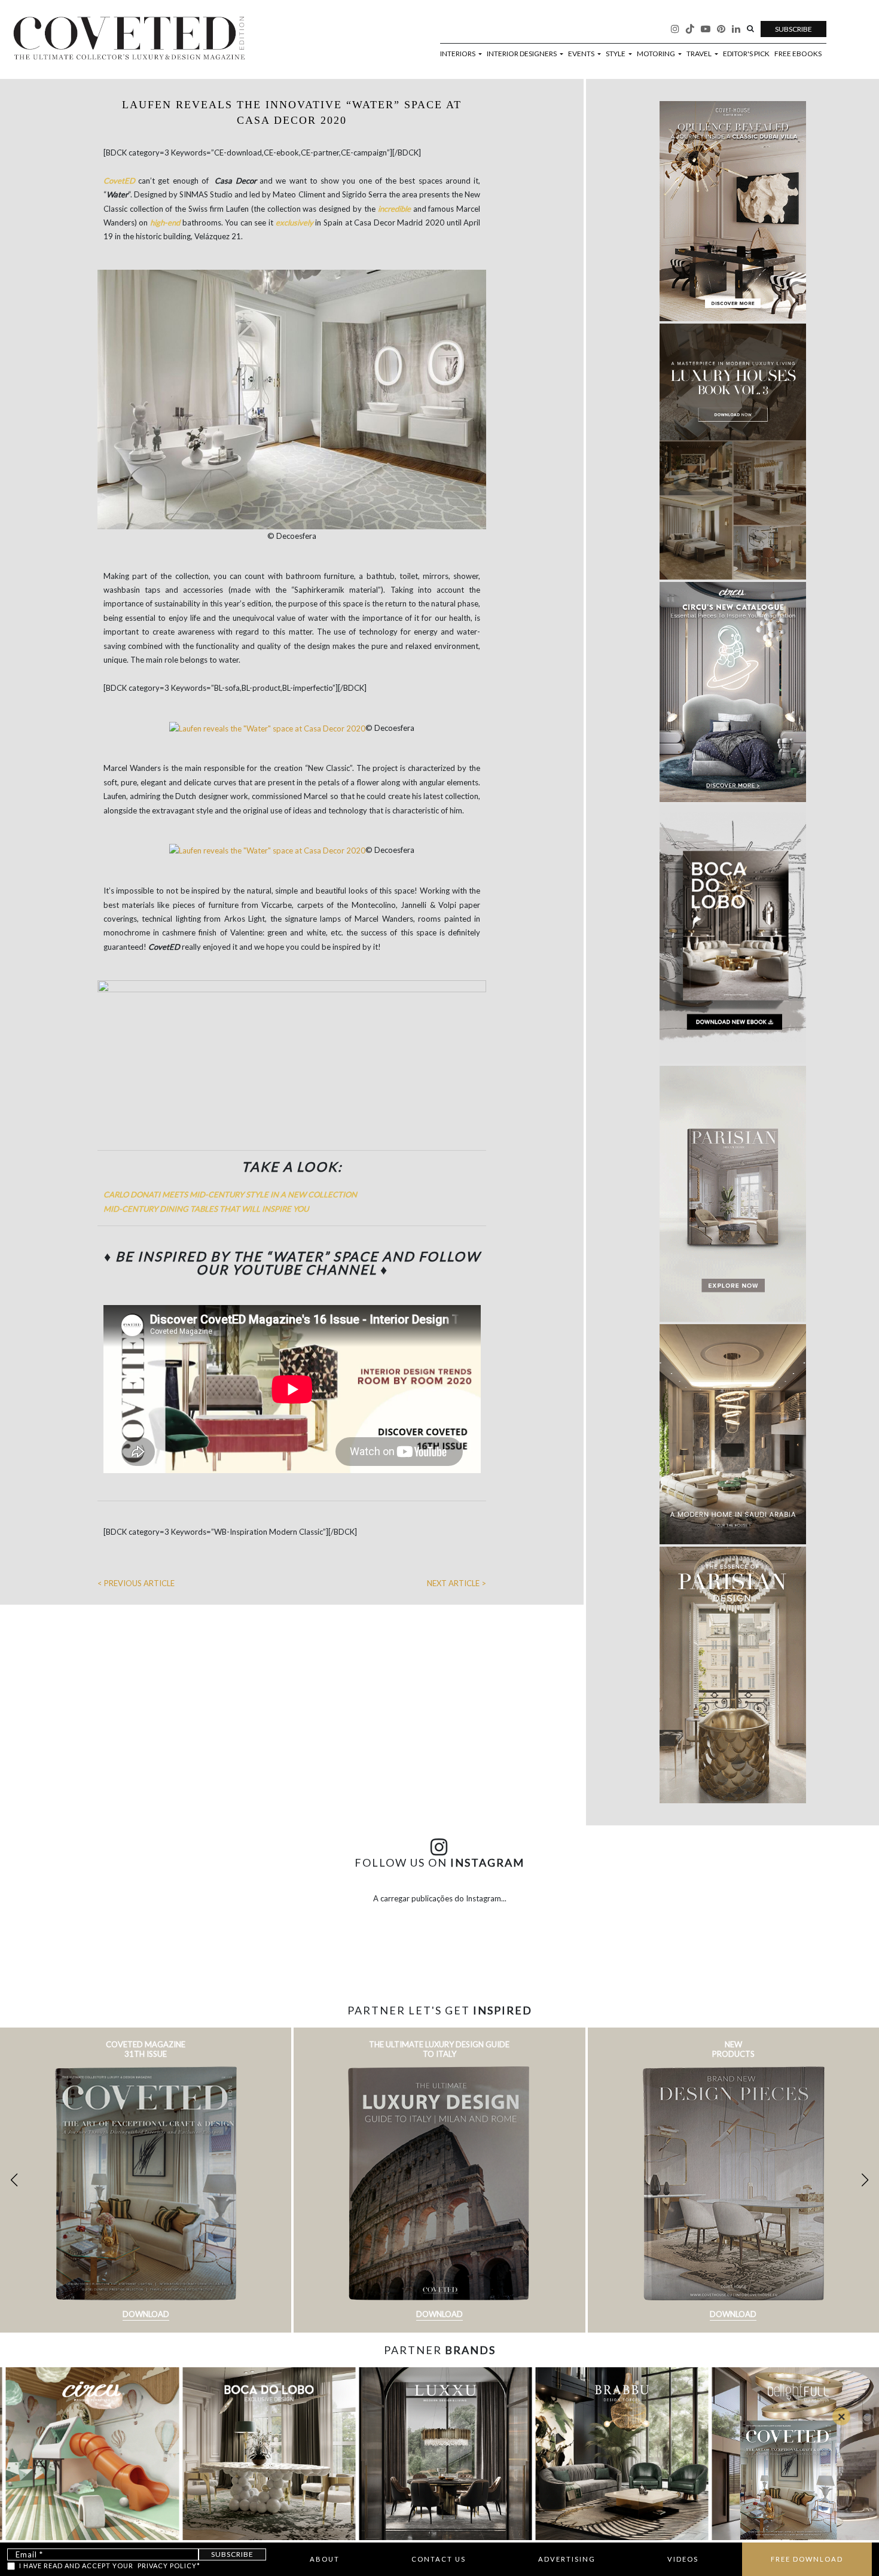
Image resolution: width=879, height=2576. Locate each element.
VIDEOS (683, 2559)
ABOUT (325, 2559)
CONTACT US (439, 2559)
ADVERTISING (567, 2559)
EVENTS (582, 54)
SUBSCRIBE (793, 29)
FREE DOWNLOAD (807, 2559)
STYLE (616, 54)
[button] (865, 2180)
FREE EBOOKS (798, 54)
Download (146, 2314)
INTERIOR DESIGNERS (522, 54)
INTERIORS (458, 54)
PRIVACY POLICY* (169, 2566)
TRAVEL (700, 54)
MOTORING (657, 54)
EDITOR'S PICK (746, 54)
